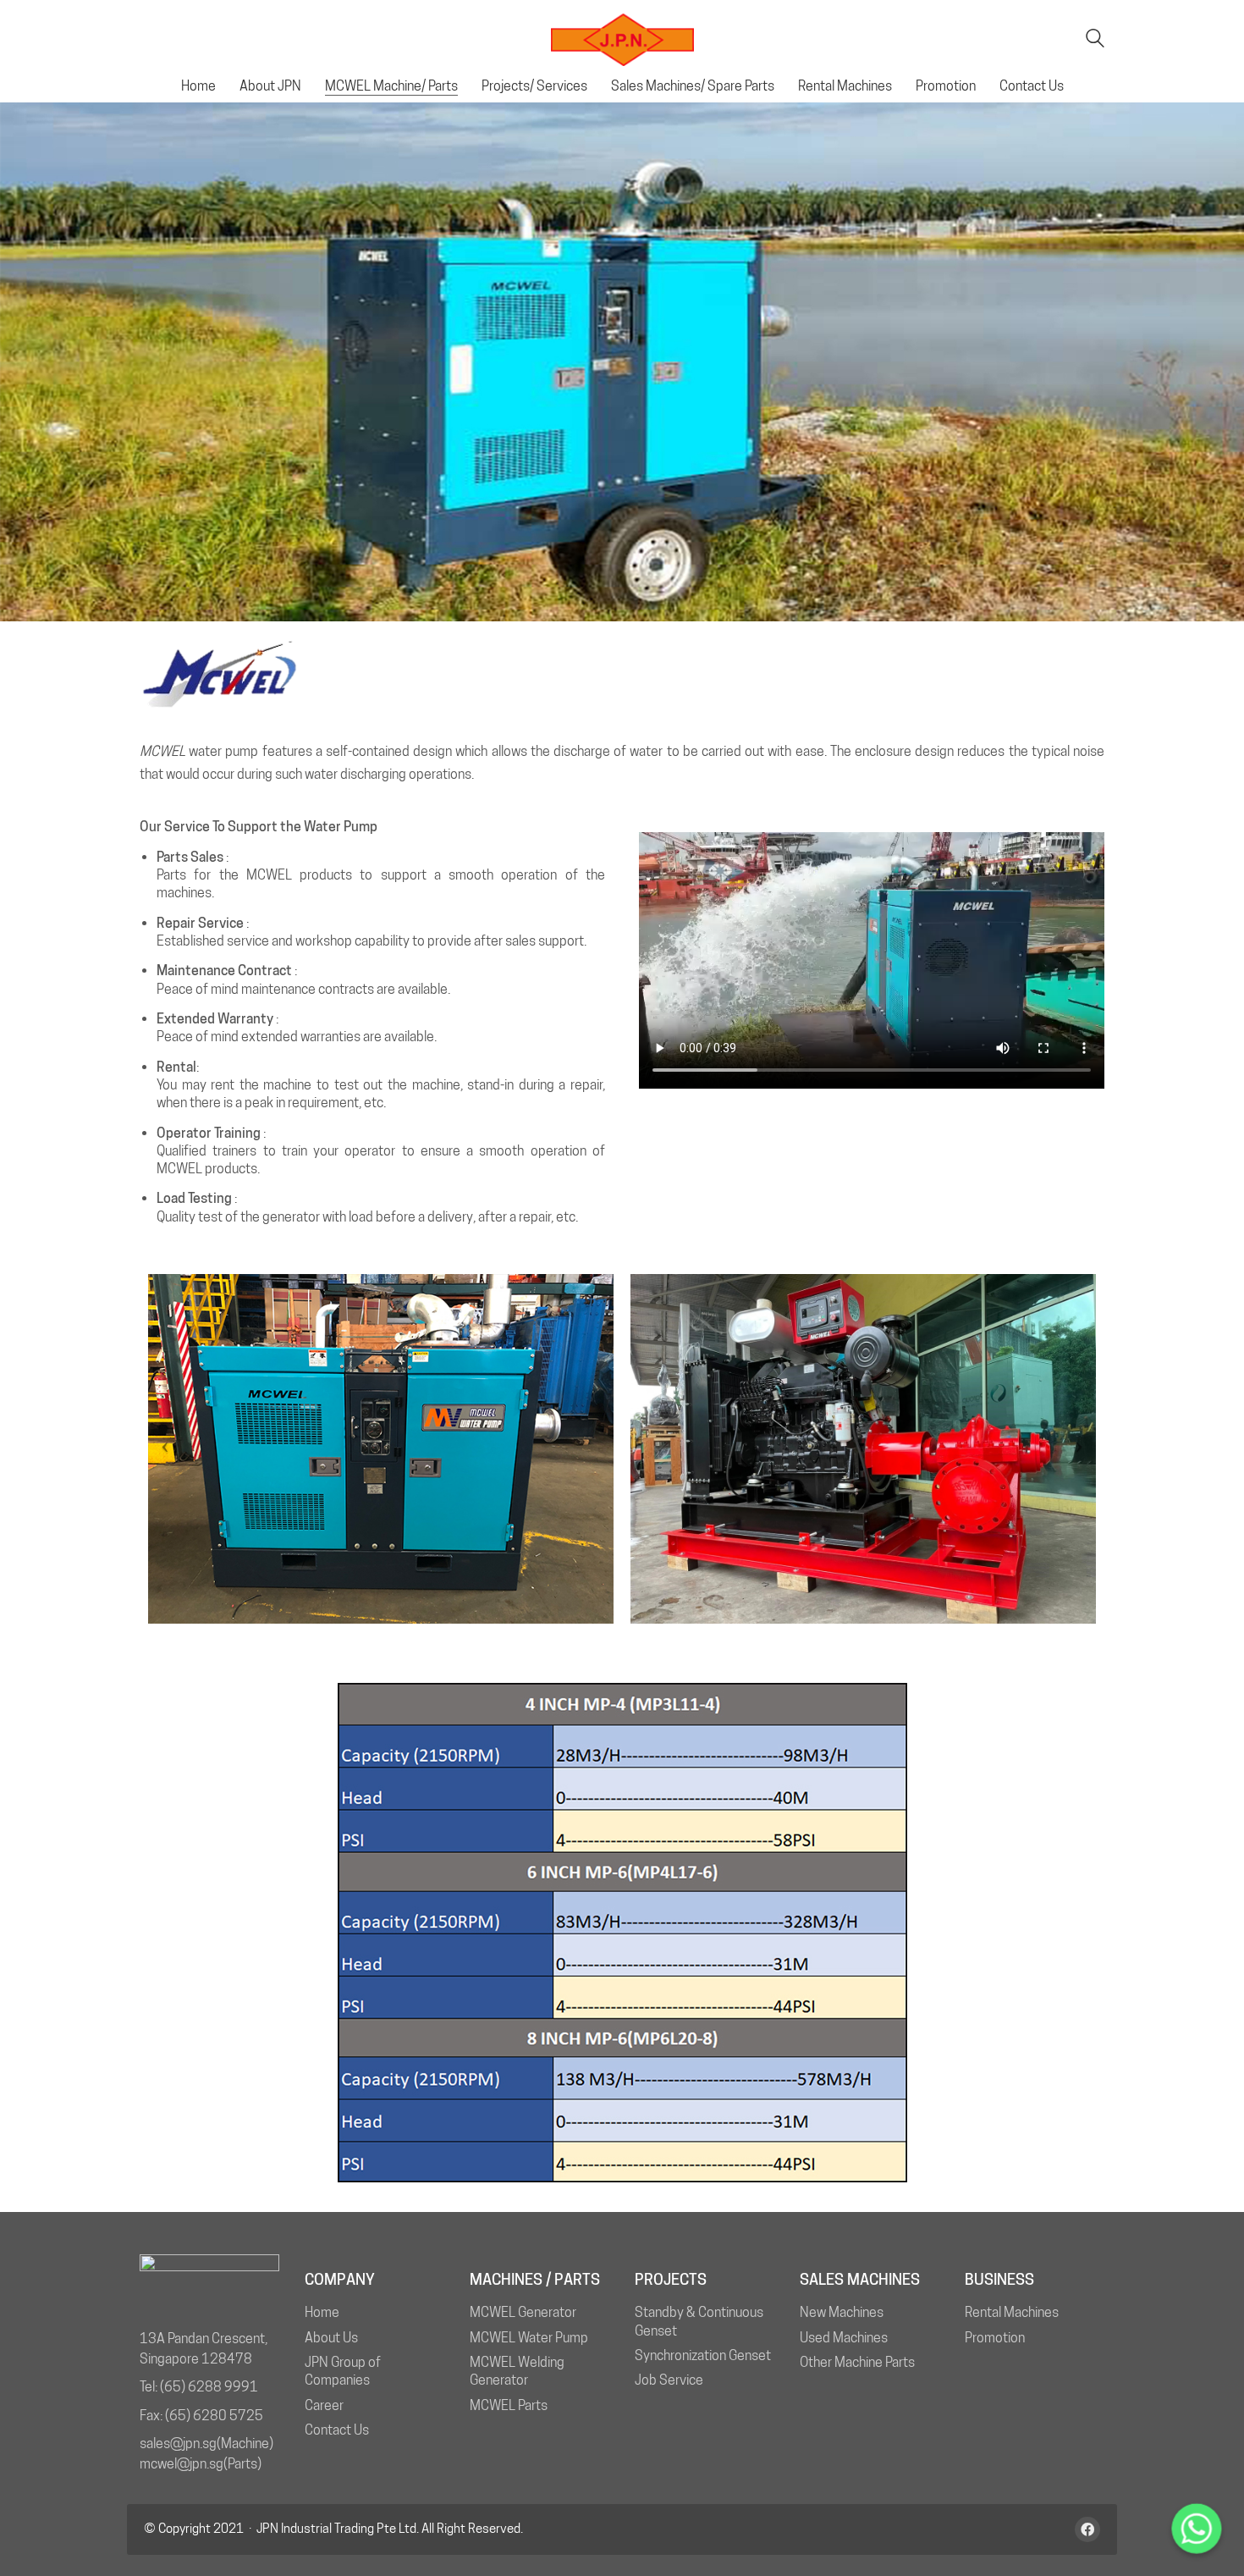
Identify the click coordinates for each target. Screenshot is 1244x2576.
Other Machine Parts (857, 2362)
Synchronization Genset (703, 2355)
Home (322, 2312)
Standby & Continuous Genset (699, 2321)
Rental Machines (1012, 2312)
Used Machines (844, 2338)
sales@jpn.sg (178, 2444)
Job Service (669, 2380)
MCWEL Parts (509, 2405)
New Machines (842, 2312)
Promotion (995, 2338)
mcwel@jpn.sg (182, 2464)
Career (324, 2405)
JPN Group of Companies (343, 2371)
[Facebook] (1087, 2529)
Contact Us (337, 2430)
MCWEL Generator (523, 2312)
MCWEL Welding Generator (517, 2371)
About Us (331, 2338)
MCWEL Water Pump (529, 2338)
